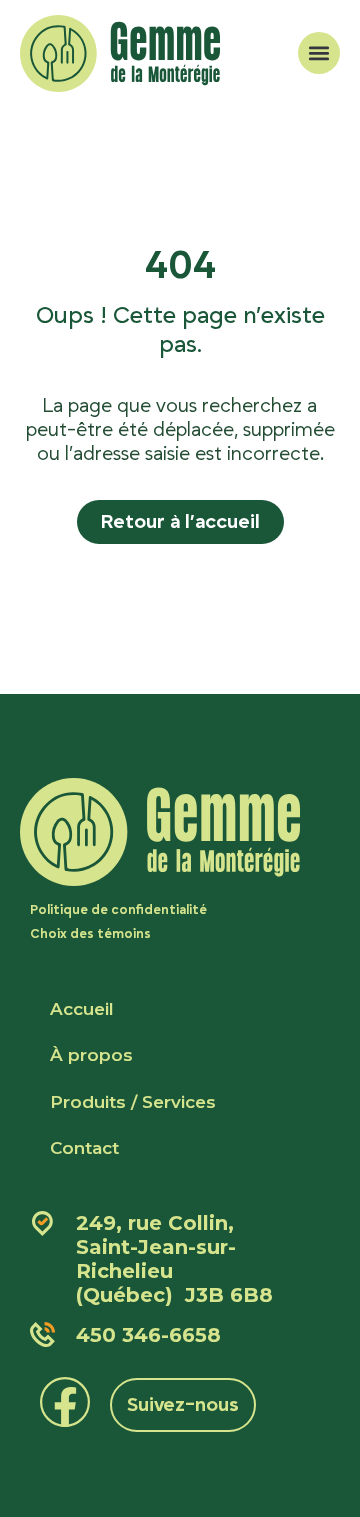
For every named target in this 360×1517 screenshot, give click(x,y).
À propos (91, 1055)
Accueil (82, 1009)
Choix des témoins (90, 934)
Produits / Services (133, 1102)
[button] (319, 53)
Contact (84, 1148)
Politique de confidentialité (118, 910)
